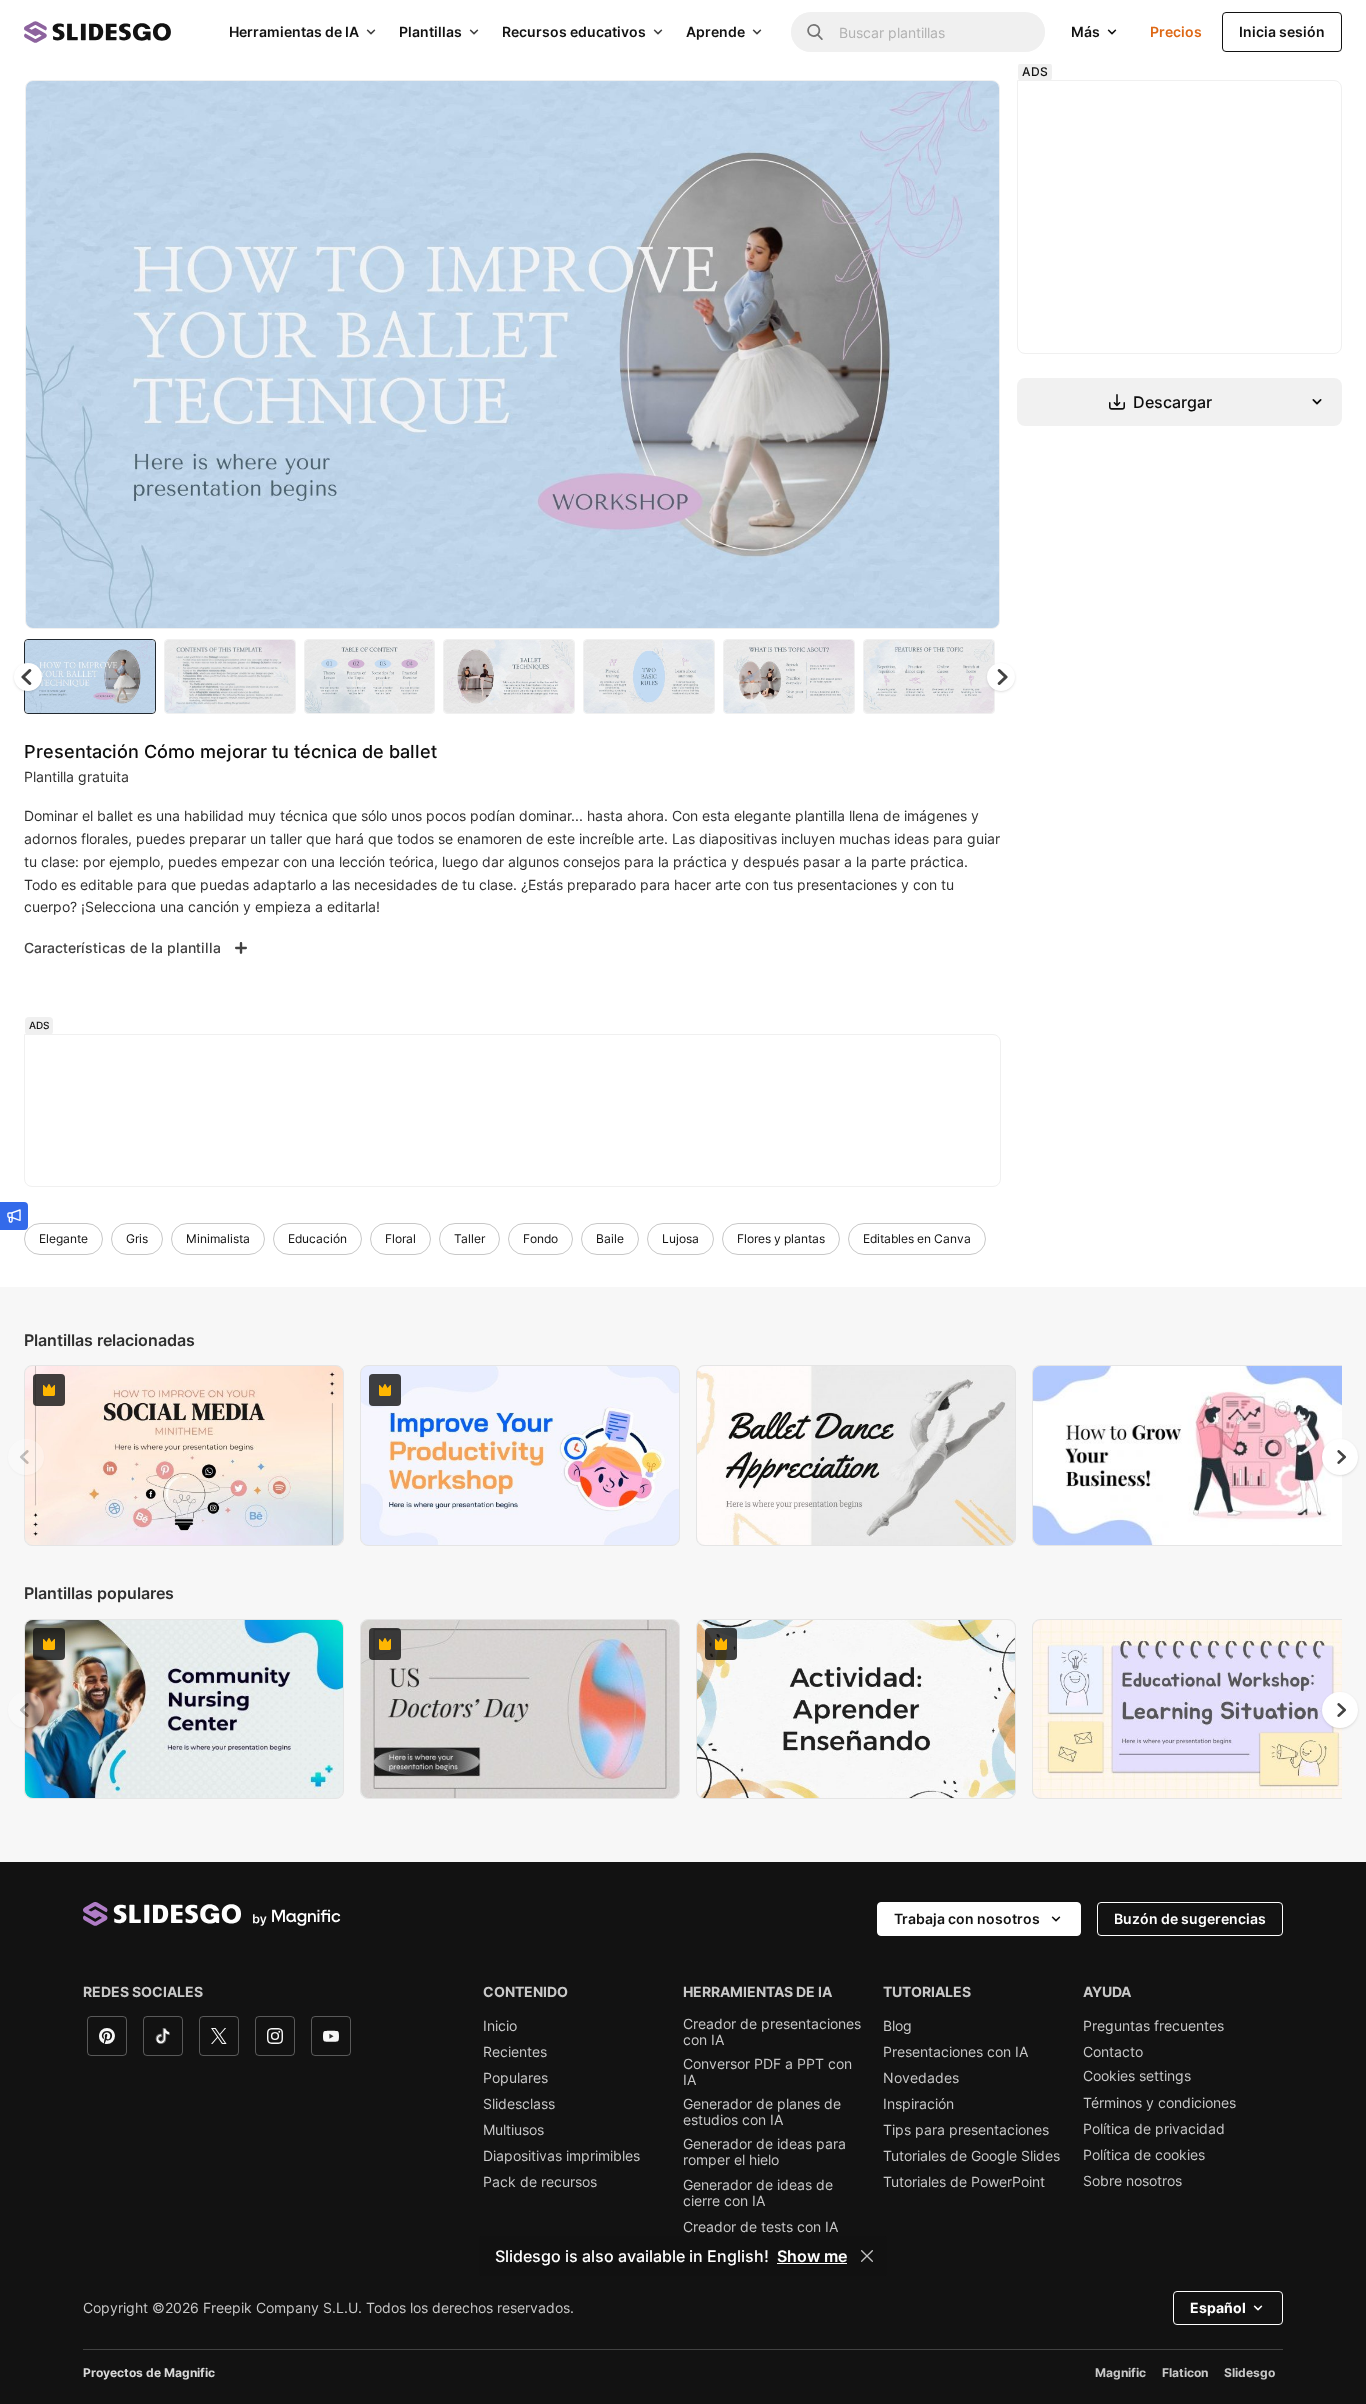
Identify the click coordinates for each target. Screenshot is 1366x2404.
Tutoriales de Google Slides (971, 2156)
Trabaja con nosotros (967, 1918)
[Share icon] (966, 112)
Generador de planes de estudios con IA (762, 2112)
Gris (137, 1238)
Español (1218, 2307)
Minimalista (218, 1238)
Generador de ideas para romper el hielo (764, 2152)
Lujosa (680, 1238)
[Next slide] (970, 355)
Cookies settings (1137, 2076)
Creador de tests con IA (760, 2227)
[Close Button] (867, 2256)
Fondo (540, 1238)
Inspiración (918, 2104)
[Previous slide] (26, 1457)
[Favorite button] (914, 112)
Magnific (1120, 2372)
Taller (469, 1238)
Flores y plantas (781, 1238)
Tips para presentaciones (966, 2130)
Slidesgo (1249, 2372)
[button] (1001, 677)
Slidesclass (519, 2104)
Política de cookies (1144, 2155)
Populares (515, 2078)
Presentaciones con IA (955, 2052)
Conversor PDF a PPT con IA (767, 2072)
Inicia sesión (1282, 31)
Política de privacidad (1154, 2129)
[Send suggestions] (14, 1216)
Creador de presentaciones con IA (772, 2032)
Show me (812, 2256)
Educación (317, 1238)
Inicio (500, 2026)
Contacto (1113, 2052)
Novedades (921, 2078)
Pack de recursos (540, 2182)
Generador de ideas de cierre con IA (758, 2193)
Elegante (63, 1238)
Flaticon (1185, 2372)
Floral (400, 1238)
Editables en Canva (917, 1238)
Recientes (515, 2052)
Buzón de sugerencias (1190, 1918)
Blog (897, 2026)
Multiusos (513, 2130)
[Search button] (815, 32)
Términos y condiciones (1159, 2103)
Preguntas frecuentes (1153, 2026)
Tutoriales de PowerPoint (964, 2182)
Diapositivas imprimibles (561, 2156)
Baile (610, 1238)
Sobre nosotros (1132, 2181)
